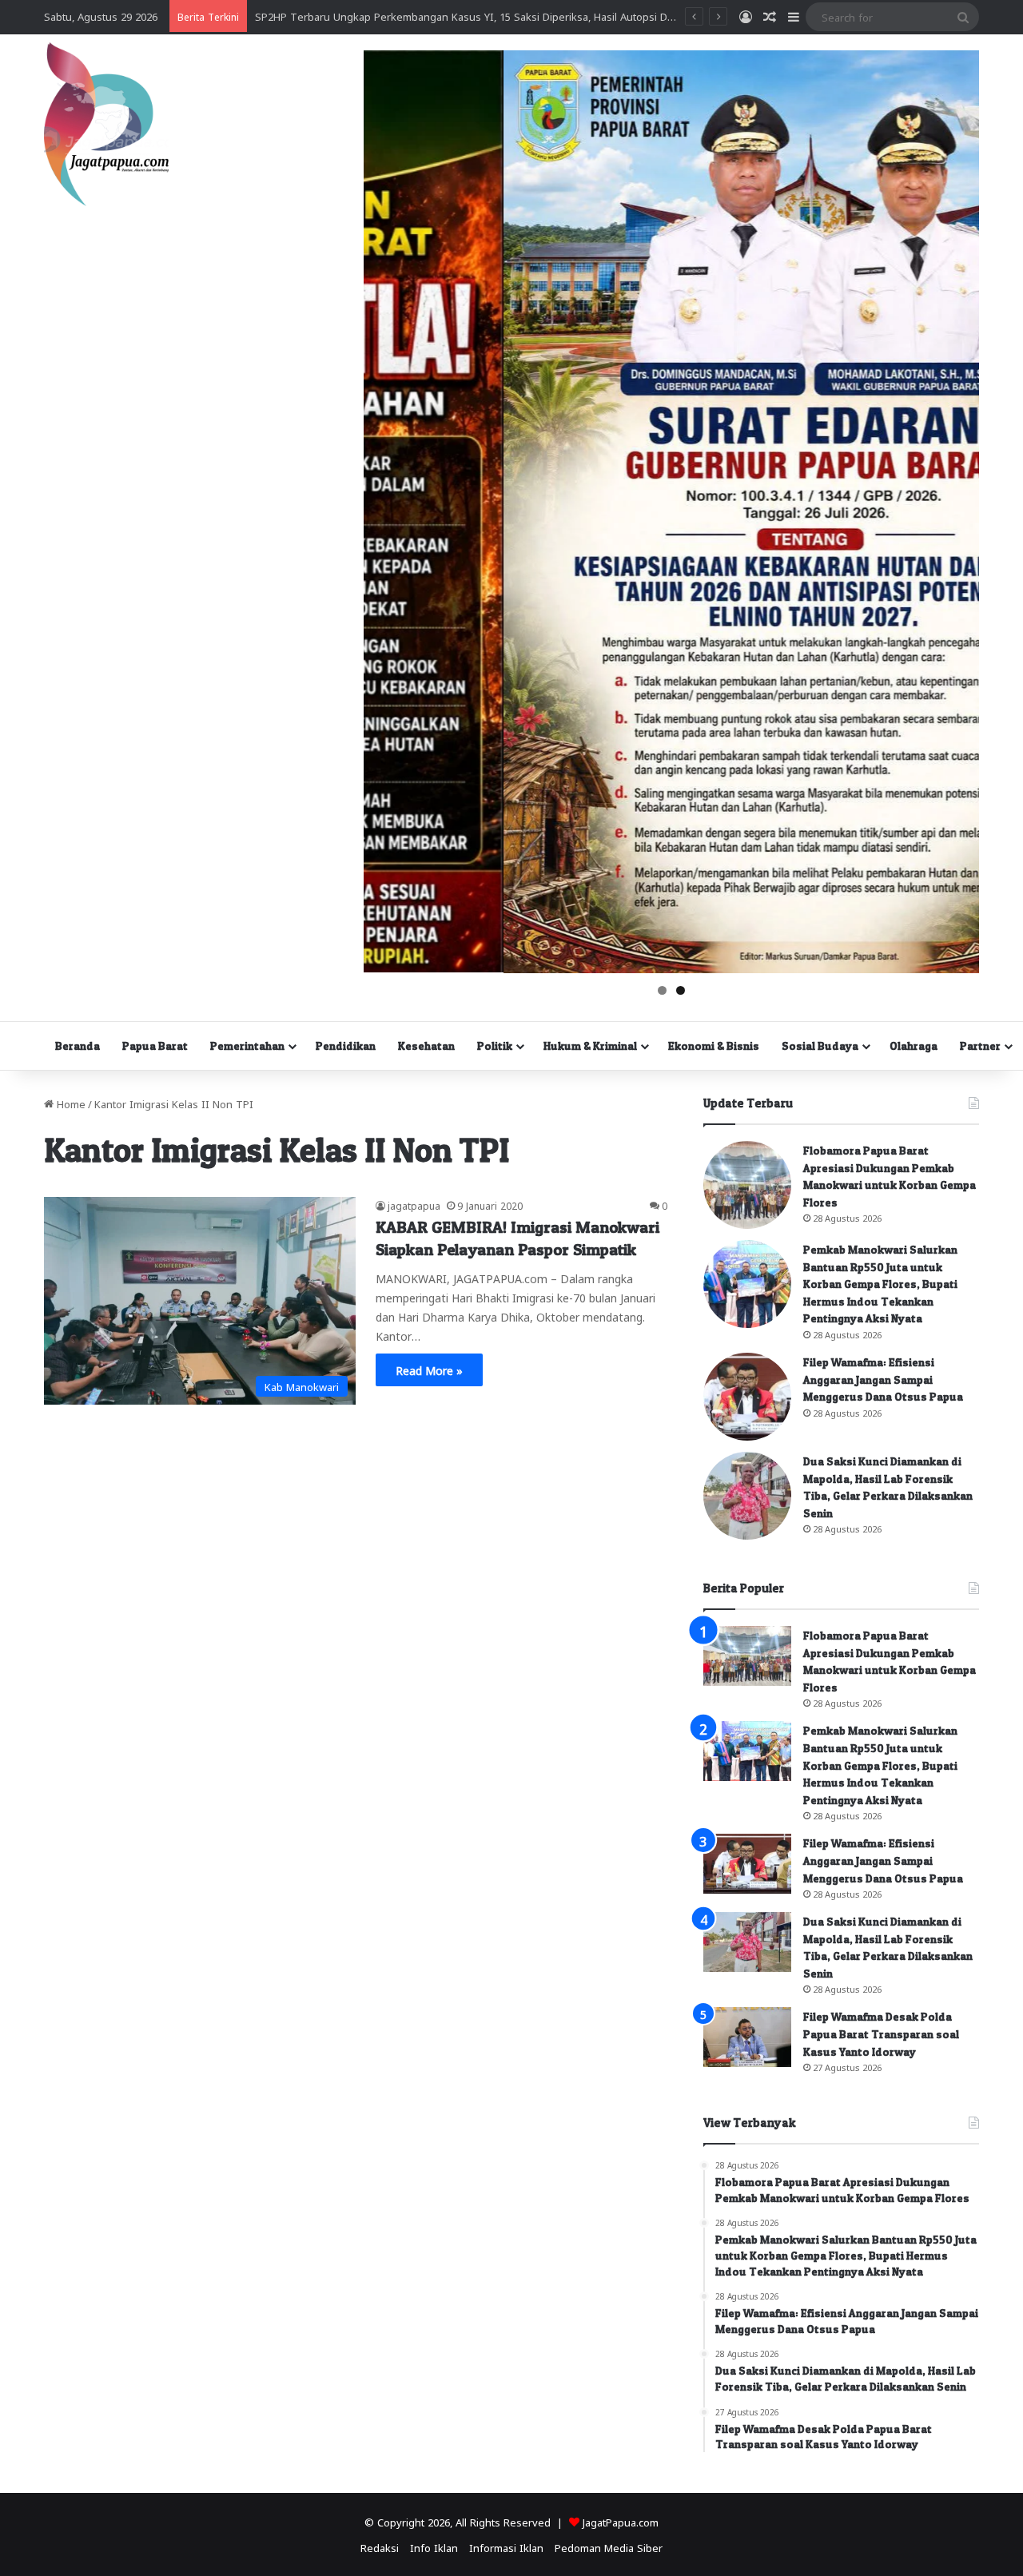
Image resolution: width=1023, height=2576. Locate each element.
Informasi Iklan (506, 2547)
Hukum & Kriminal (590, 1046)
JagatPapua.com (621, 2521)
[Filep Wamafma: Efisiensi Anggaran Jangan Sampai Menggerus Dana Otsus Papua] (747, 1397)
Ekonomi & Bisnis (714, 1046)
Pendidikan (346, 1046)
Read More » (429, 1369)
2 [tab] (681, 990)
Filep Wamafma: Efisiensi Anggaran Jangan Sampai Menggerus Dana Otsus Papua (883, 1379)
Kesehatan (426, 1046)
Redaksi (380, 2547)
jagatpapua (414, 1205)
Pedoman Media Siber (609, 2547)
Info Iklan (434, 2547)
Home (70, 1103)
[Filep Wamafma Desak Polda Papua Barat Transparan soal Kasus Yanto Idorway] (747, 2037)
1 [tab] (662, 990)
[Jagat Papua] (106, 124)
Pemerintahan (247, 1046)
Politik (495, 1046)
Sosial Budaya (820, 1046)
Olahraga (914, 1046)
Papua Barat (155, 1046)
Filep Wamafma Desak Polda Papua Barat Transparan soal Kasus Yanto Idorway (881, 2033)
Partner (980, 1046)
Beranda (78, 1046)
